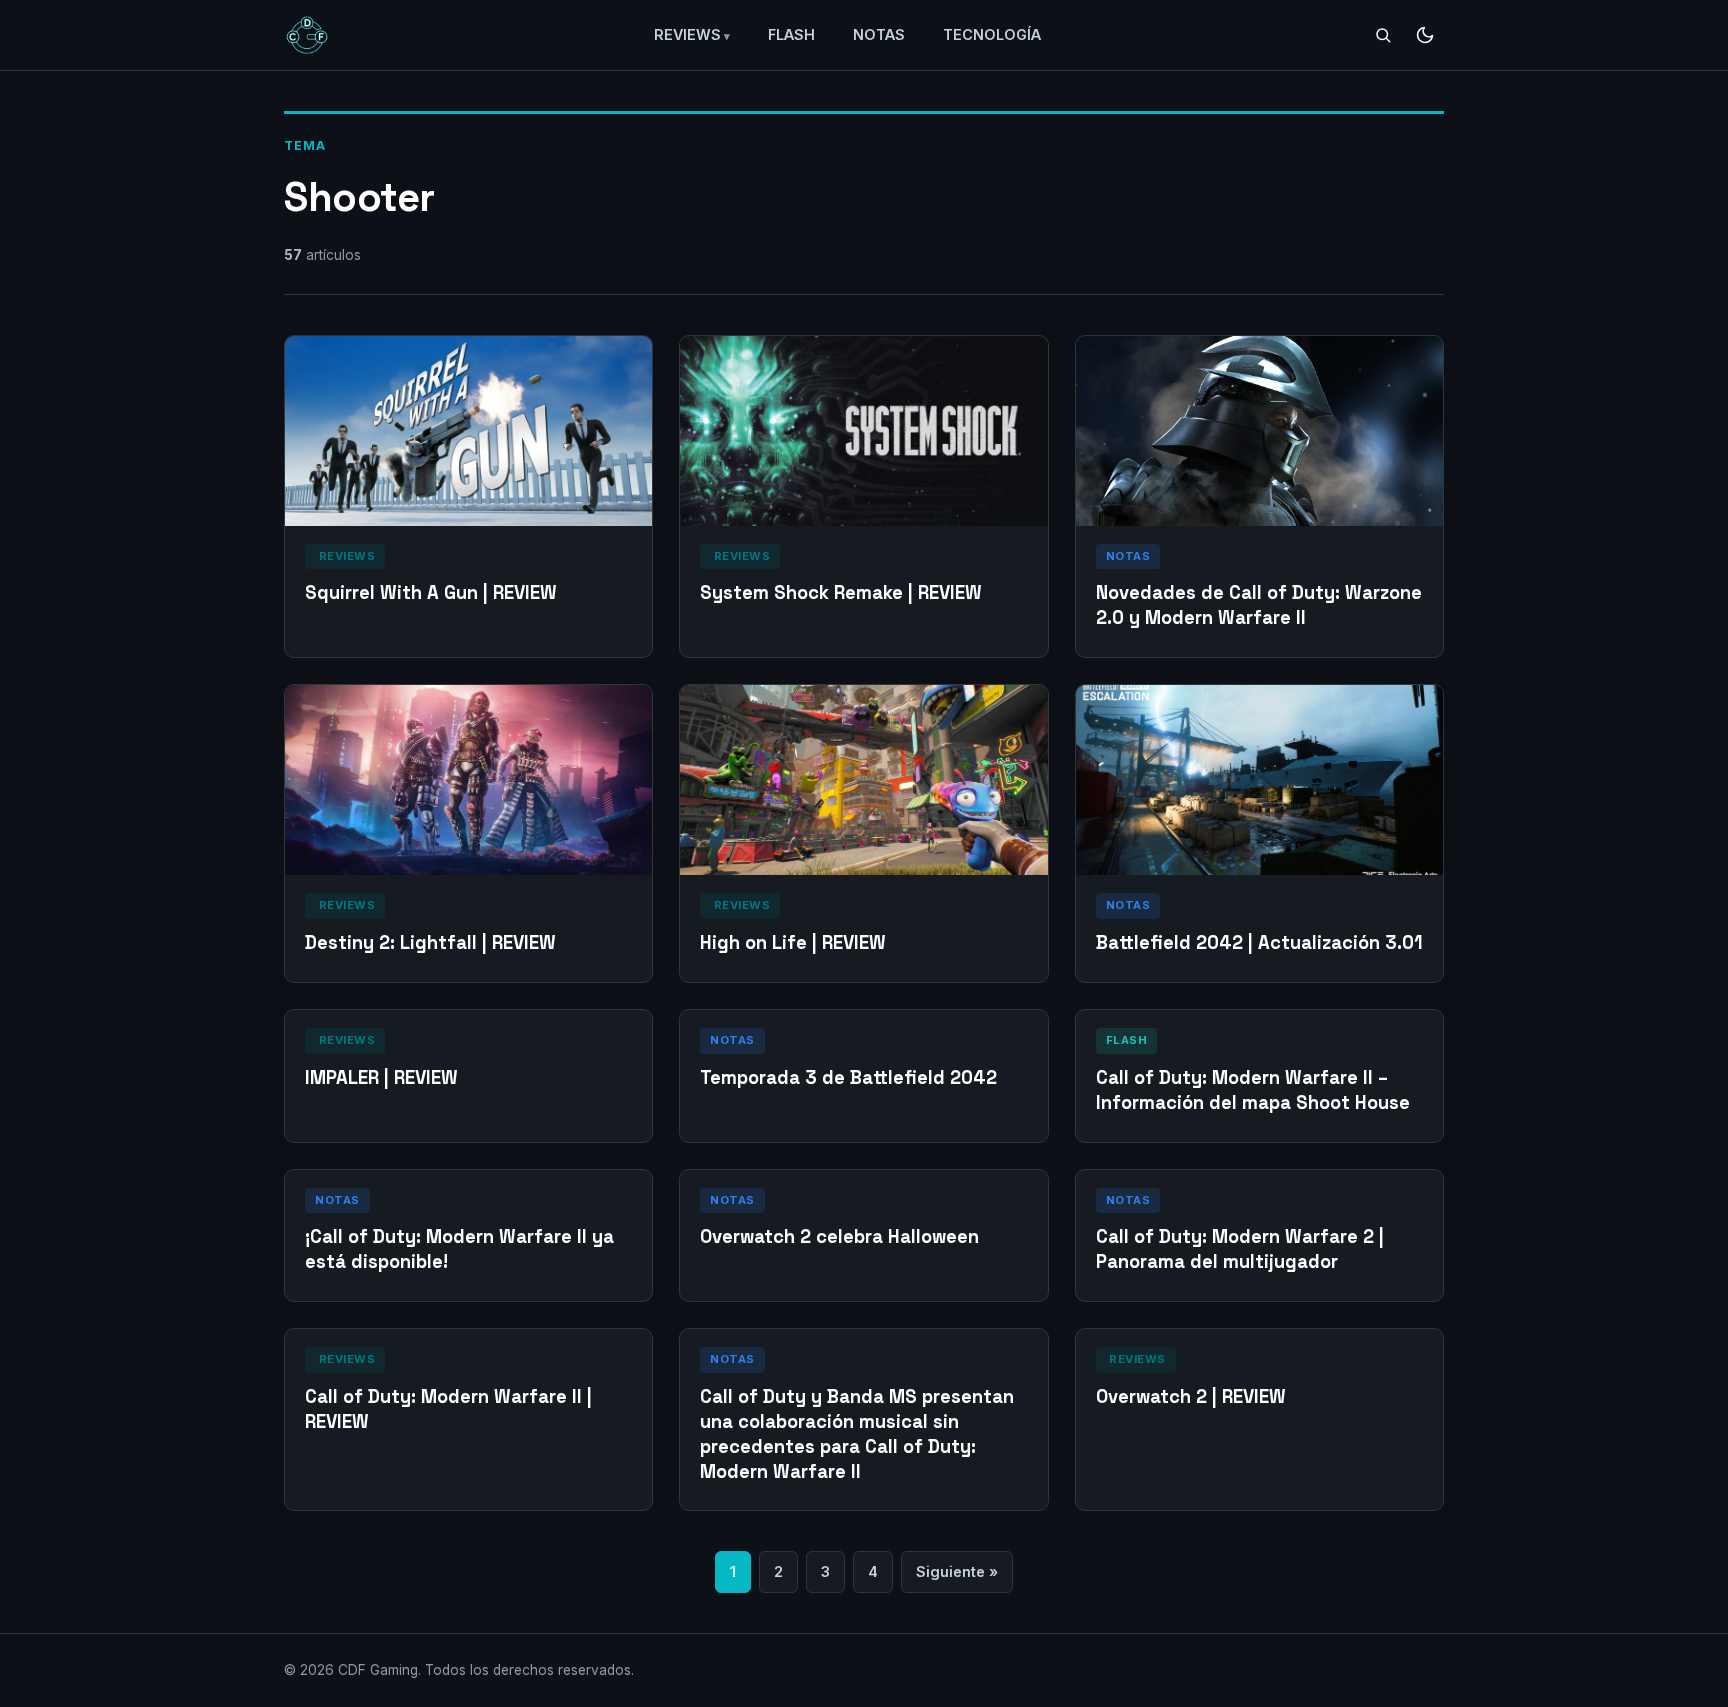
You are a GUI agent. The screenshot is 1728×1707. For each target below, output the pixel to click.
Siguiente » (957, 1571)
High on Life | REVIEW (793, 942)
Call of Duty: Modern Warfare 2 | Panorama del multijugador (1240, 1249)
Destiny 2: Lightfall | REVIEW (430, 942)
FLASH (791, 34)
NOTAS (879, 34)
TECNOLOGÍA (992, 34)
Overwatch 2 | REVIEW (1191, 1396)
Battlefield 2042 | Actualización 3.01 (1259, 942)
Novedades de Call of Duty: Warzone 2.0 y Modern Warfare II (1259, 605)
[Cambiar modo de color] (1425, 35)
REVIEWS (687, 34)
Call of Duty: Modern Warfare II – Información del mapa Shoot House (1253, 1090)
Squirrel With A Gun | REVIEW (431, 592)
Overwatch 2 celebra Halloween (839, 1236)
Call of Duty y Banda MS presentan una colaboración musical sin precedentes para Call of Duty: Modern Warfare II (857, 1434)
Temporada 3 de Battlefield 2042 (848, 1077)
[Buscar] (1383, 35)
